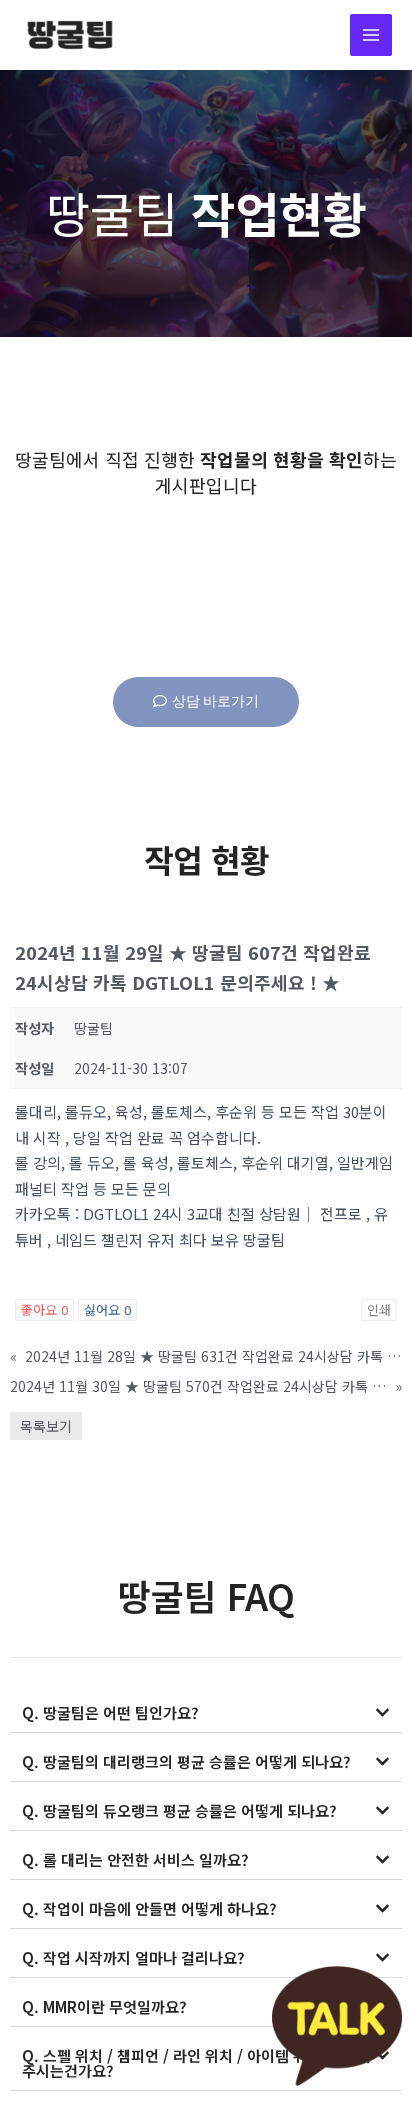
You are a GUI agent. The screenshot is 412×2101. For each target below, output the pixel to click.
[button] (206, 1713)
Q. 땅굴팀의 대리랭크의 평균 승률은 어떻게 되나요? (186, 1761)
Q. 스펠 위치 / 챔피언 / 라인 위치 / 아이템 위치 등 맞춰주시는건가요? (196, 2063)
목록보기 (46, 1426)
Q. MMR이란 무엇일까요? (104, 2006)
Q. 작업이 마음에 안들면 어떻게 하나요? (149, 1908)
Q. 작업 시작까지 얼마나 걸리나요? (133, 1957)
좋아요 (44, 1309)
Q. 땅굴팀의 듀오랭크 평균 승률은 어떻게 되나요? (179, 1810)
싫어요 (107, 1309)
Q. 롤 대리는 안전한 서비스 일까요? (135, 1859)
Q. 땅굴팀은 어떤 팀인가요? (110, 1712)
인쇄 (379, 1309)
